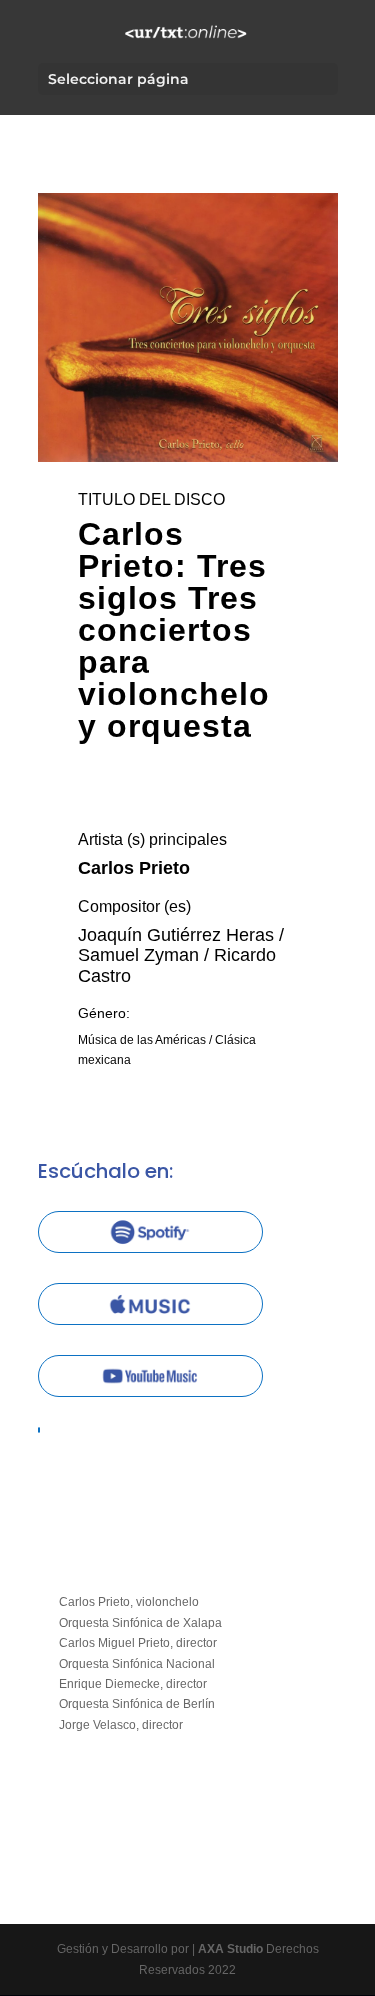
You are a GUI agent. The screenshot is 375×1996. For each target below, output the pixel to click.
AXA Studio (232, 1949)
